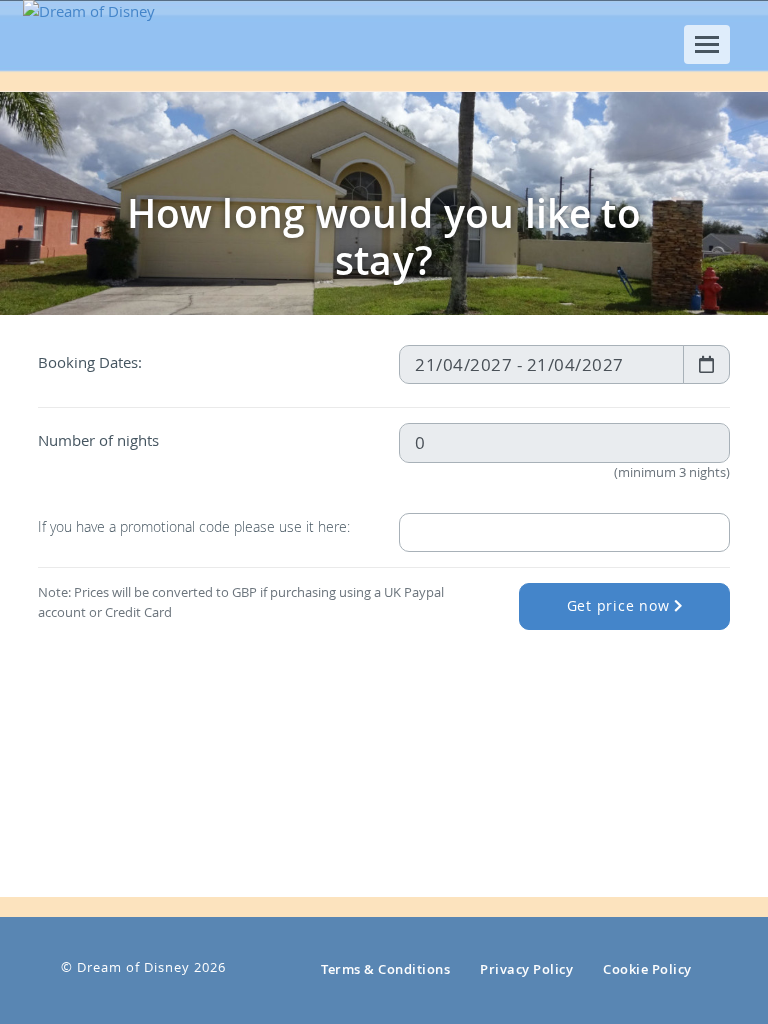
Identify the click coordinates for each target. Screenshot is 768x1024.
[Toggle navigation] (707, 44)
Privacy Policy (526, 969)
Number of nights (98, 440)
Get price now (621, 606)
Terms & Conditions (385, 969)
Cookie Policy (647, 969)
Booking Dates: (90, 362)
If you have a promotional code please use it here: (194, 527)
